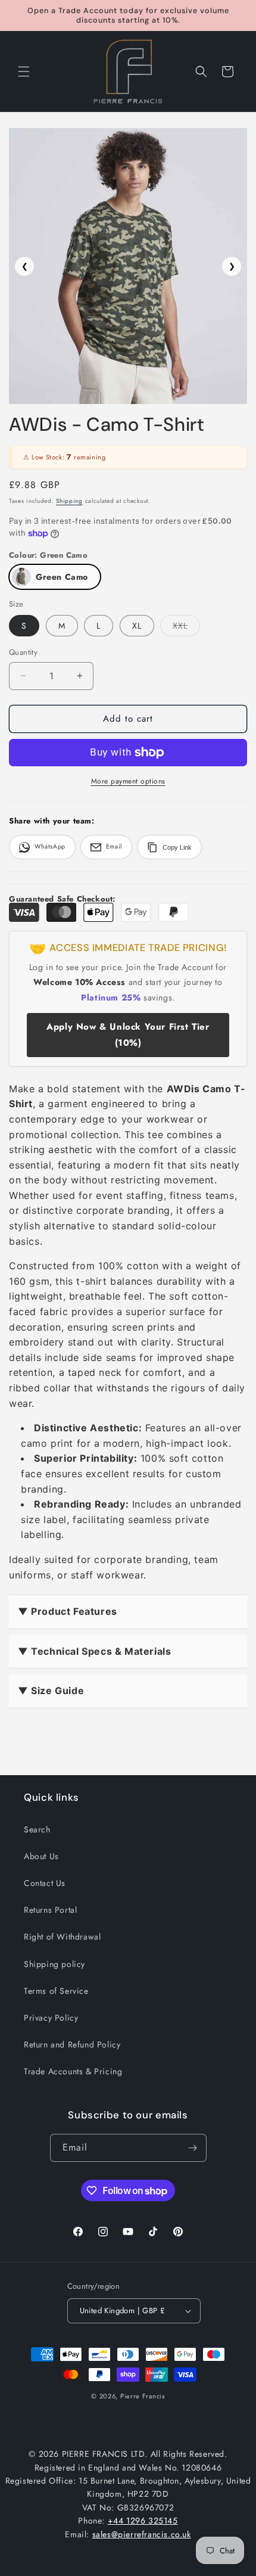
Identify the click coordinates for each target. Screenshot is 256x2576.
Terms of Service (56, 1991)
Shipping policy (54, 1964)
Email (114, 846)
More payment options (128, 781)
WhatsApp (50, 846)
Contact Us (45, 1883)
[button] (24, 72)
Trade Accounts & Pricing (73, 2071)
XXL (186, 628)
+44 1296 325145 (143, 2521)
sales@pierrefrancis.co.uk (142, 2534)
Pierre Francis (143, 2396)
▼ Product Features (68, 1611)
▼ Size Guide (51, 1691)
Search (37, 1829)
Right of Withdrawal (62, 1937)
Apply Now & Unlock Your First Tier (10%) (128, 1035)
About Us (41, 1856)
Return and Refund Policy (72, 2044)
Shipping (69, 501)
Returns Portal (50, 1910)
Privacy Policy (51, 2018)
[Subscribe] (193, 2148)
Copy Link (177, 847)
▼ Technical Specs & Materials (94, 1651)
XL (137, 626)
